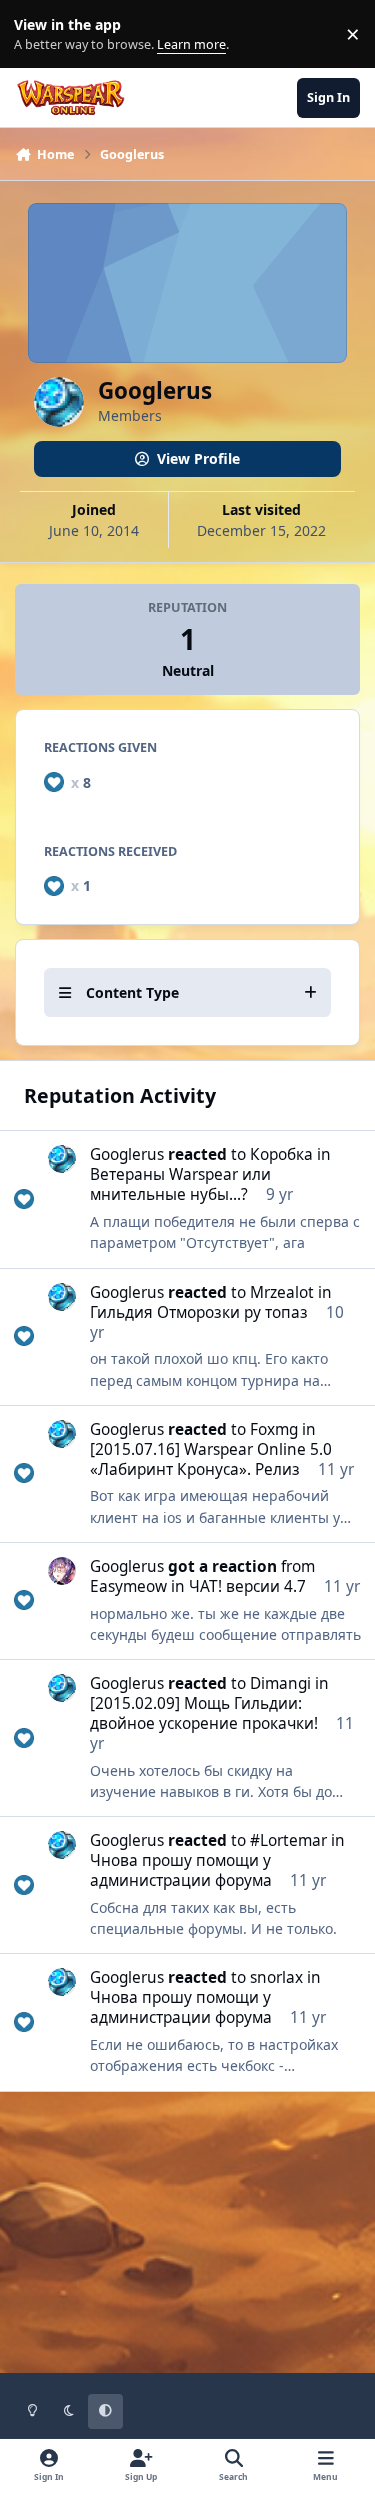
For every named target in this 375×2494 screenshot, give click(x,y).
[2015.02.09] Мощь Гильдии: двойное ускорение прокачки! (204, 1713)
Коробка (281, 1154)
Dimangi (280, 1683)
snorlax (276, 1977)
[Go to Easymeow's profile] (62, 1571)
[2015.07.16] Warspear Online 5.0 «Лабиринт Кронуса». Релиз (211, 1459)
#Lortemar (288, 1840)
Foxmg (274, 1429)
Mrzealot (282, 1292)
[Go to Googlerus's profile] (62, 1159)
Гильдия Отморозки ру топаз (199, 1312)
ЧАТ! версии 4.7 (247, 1586)
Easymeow (128, 1586)
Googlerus (127, 1154)
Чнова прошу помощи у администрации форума (181, 1870)
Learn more (38, 34)
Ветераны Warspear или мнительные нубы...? (180, 1184)
